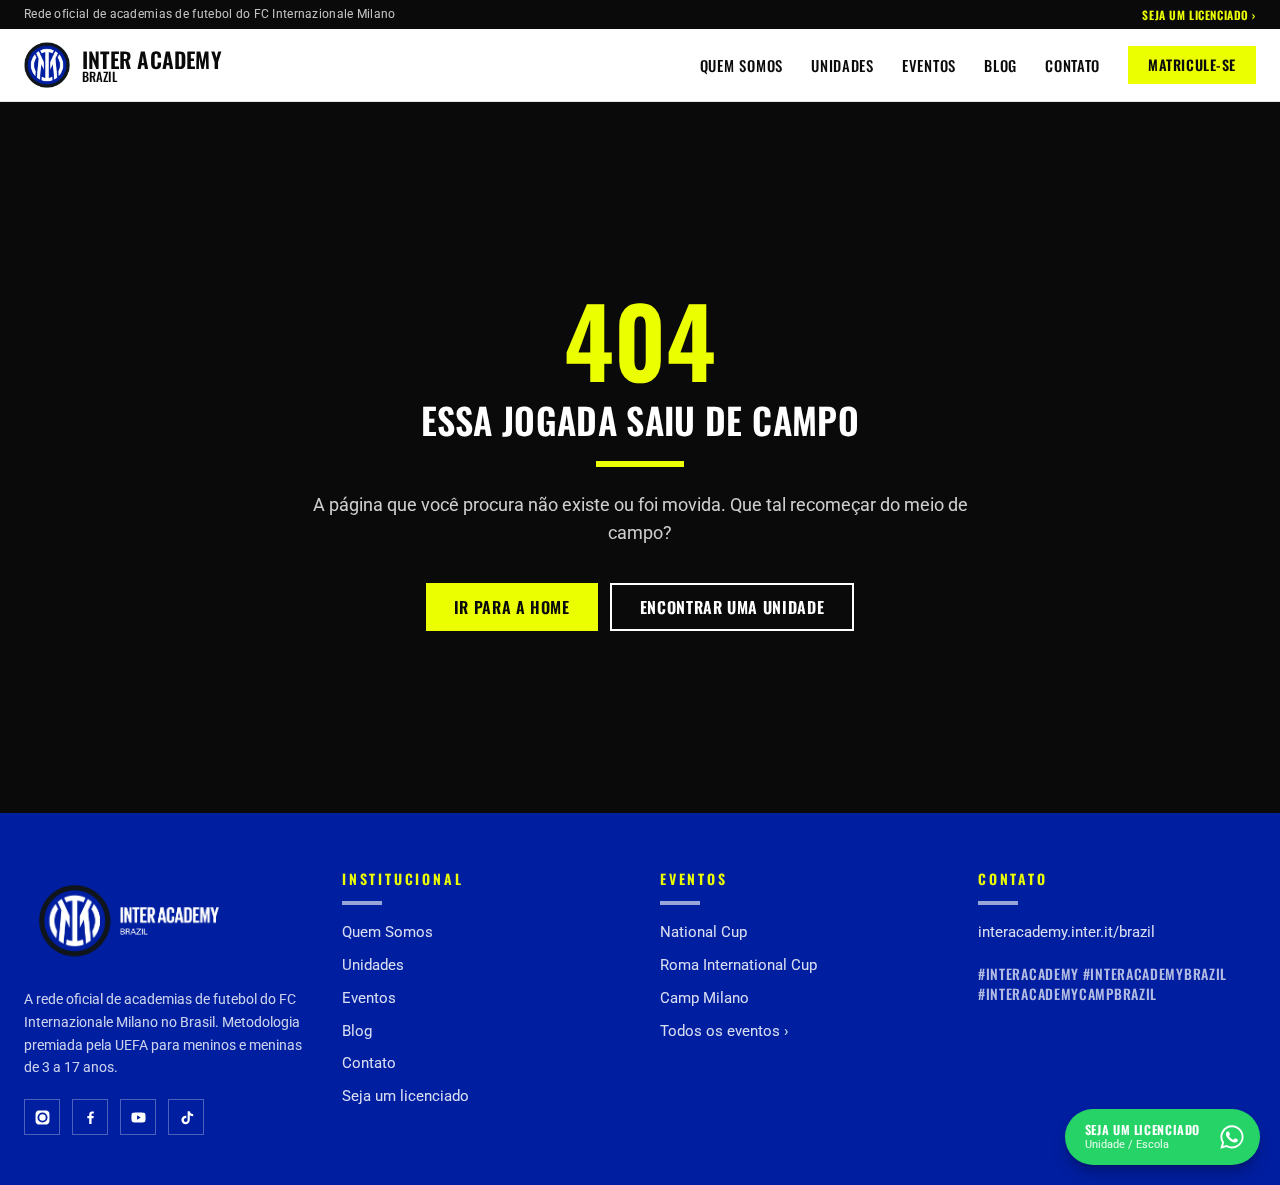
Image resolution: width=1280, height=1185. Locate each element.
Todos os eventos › (724, 1031)
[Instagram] (42, 1117)
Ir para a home (512, 607)
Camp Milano (704, 998)
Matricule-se (1192, 64)
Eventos (929, 65)
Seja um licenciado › (1199, 14)
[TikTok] (186, 1117)
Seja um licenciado (405, 1096)
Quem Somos (741, 65)
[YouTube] (138, 1117)
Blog (1000, 65)
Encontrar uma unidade (732, 607)
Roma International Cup (738, 965)
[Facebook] (90, 1117)
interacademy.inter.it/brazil (1066, 932)
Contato (1072, 65)
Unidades (842, 65)
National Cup (703, 932)
